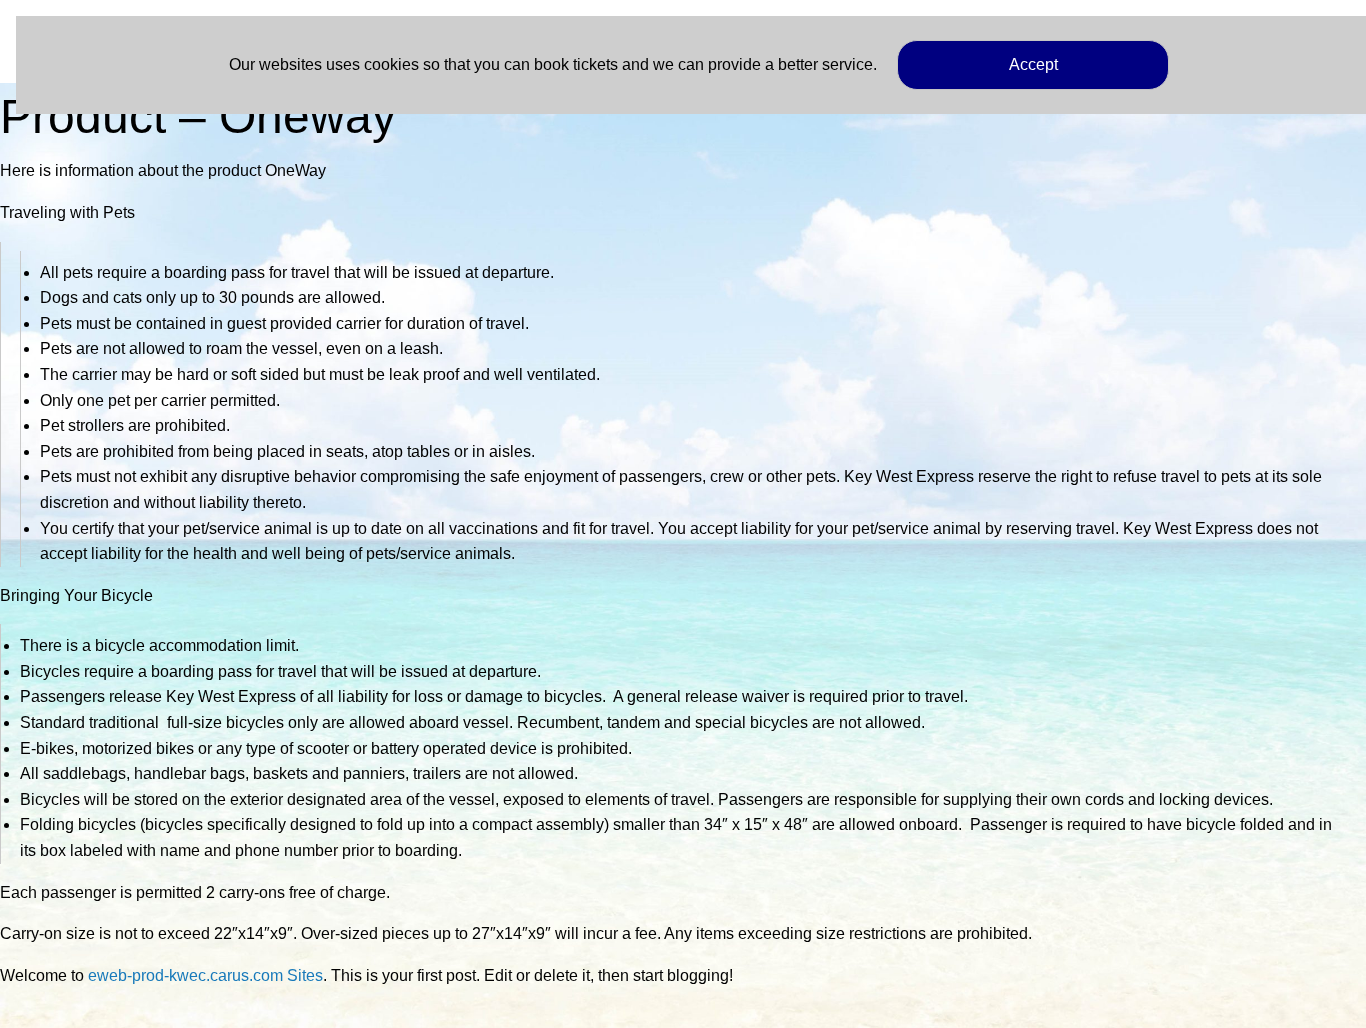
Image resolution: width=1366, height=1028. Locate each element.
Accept (1033, 64)
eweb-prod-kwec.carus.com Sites (205, 975)
